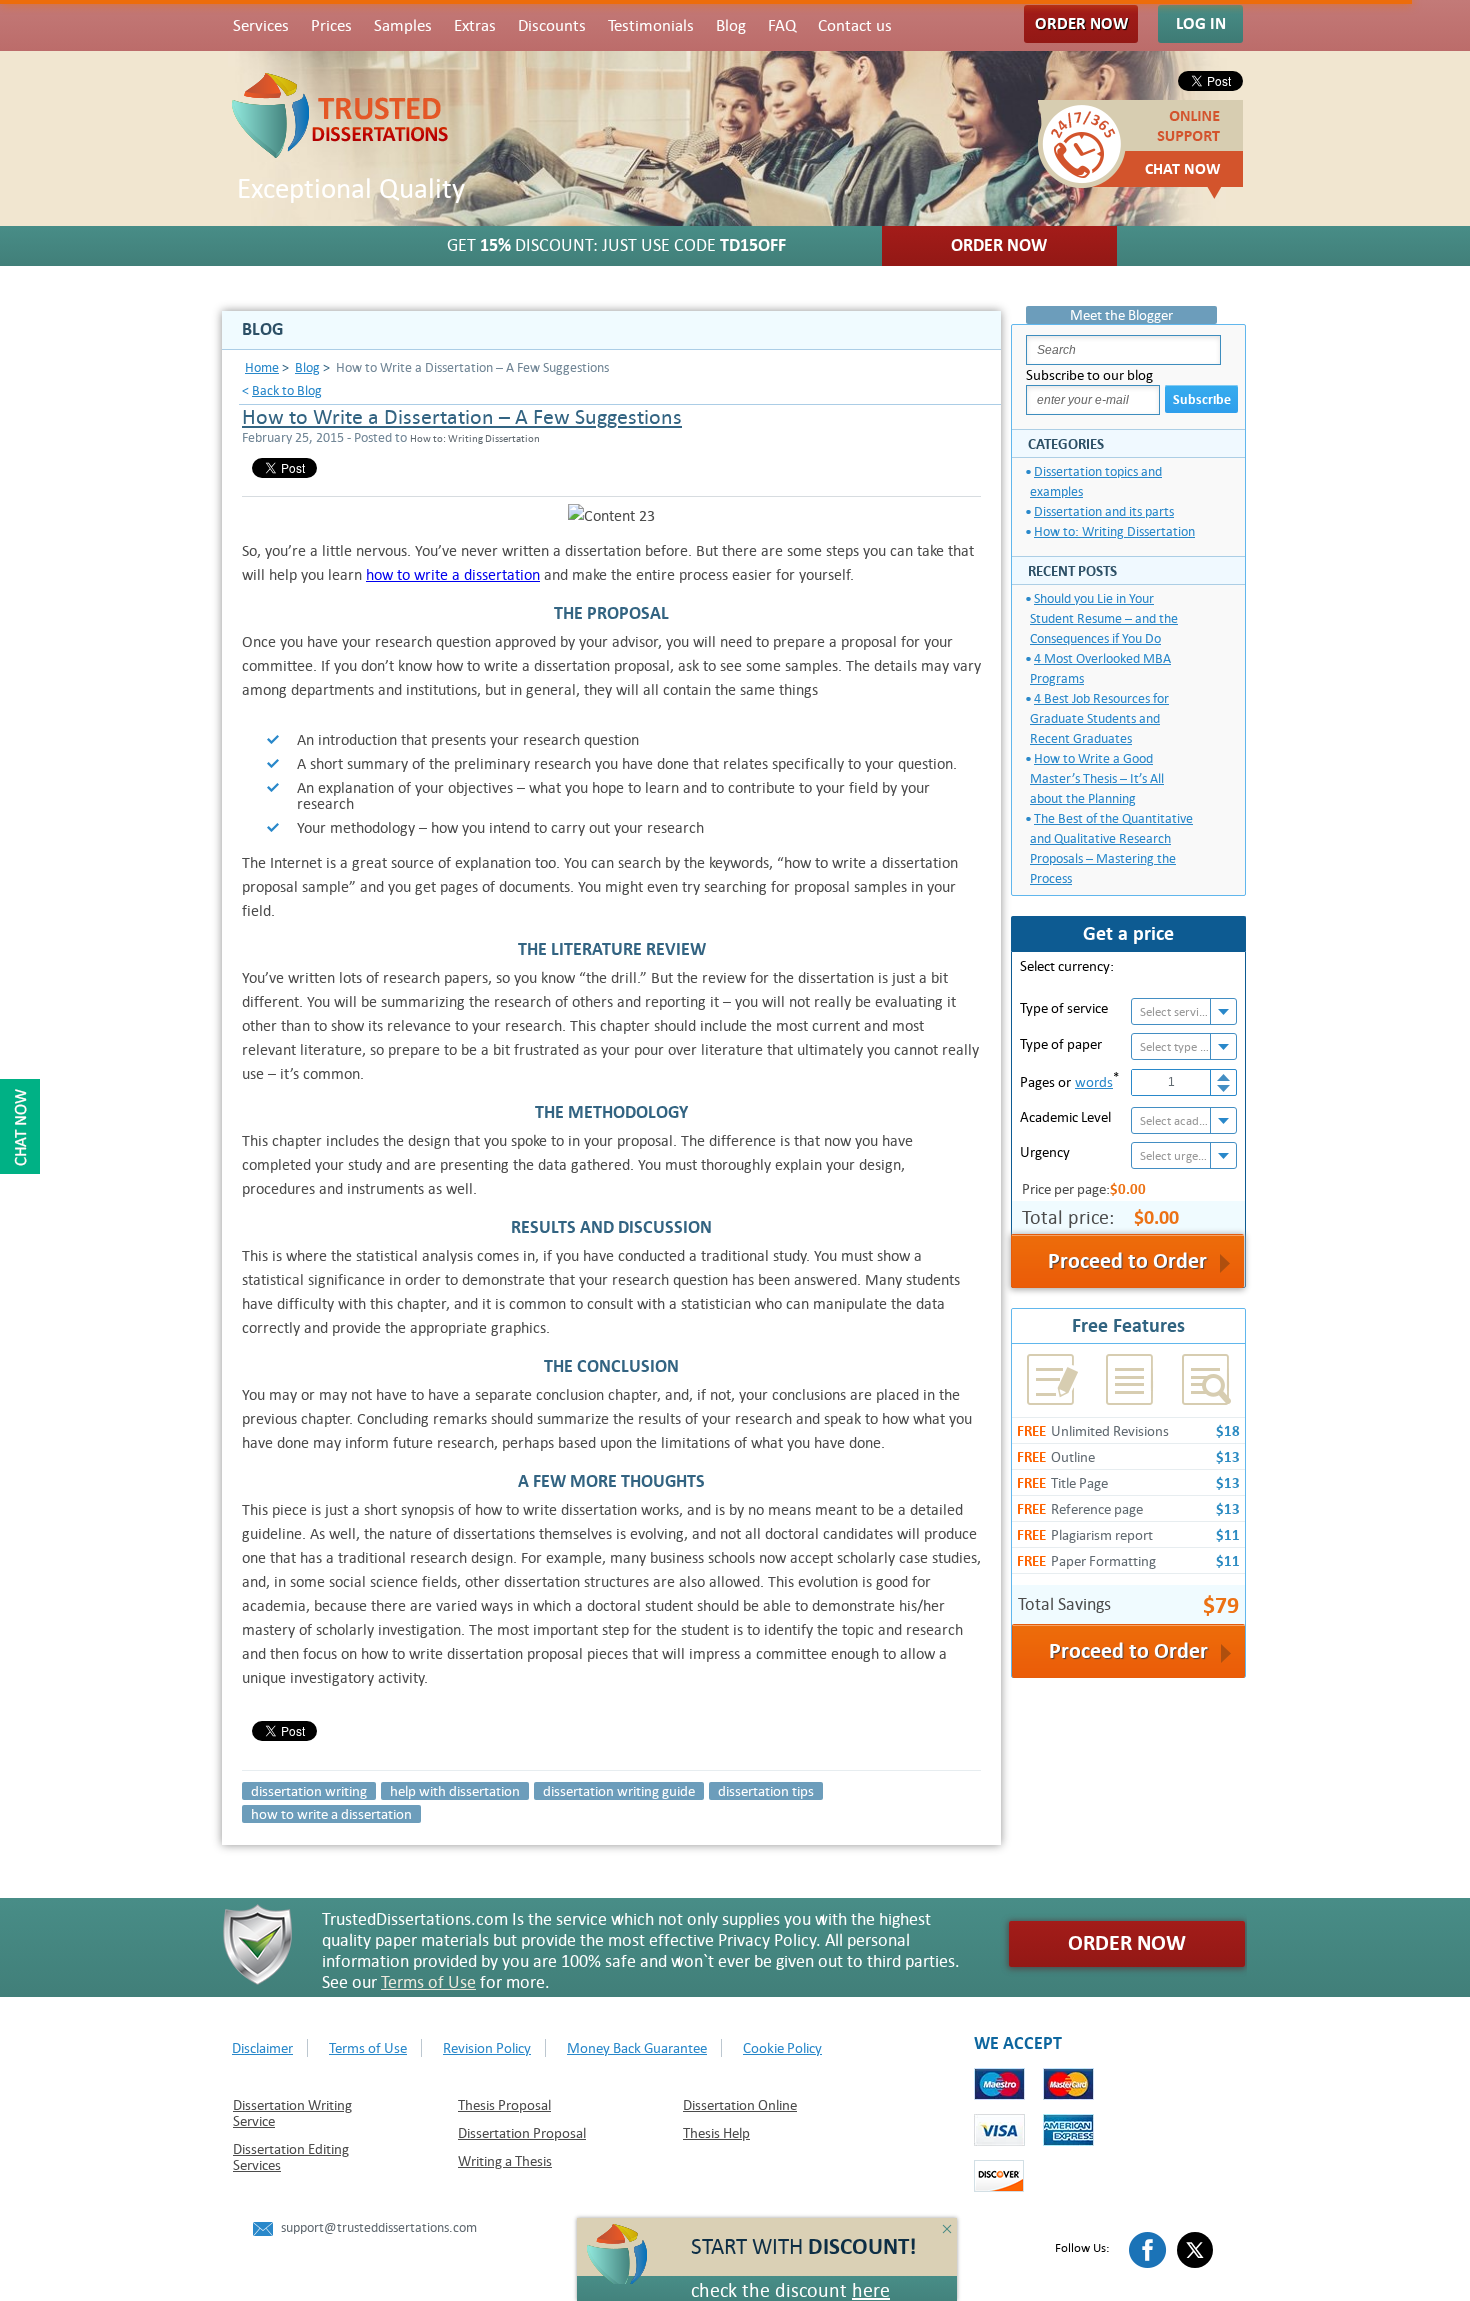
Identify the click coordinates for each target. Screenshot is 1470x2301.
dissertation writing (309, 1791)
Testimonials (651, 26)
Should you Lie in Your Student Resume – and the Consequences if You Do (1104, 618)
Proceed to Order (1128, 1651)
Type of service (1064, 1008)
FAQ (782, 26)
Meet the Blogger (1121, 315)
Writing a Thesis (505, 2161)
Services (261, 26)
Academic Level (1065, 1117)
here (871, 2290)
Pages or (1069, 1080)
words (1094, 1082)
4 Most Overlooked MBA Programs (1100, 668)
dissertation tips (766, 1791)
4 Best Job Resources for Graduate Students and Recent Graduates (1099, 718)
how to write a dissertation (453, 574)
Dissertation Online (740, 2105)
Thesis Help (716, 2133)
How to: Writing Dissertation (1114, 531)
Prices (331, 26)
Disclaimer (262, 2048)
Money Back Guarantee (637, 2048)
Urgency (1045, 1152)
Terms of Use (428, 1982)
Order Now (1081, 23)
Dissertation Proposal (522, 2133)
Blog (731, 26)
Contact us (855, 26)
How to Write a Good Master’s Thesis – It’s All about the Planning (1097, 778)
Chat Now (1183, 169)
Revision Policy (487, 2048)
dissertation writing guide (619, 1791)
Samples (403, 26)
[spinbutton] (1171, 1082)
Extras (475, 26)
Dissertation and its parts (1104, 511)
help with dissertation (455, 1791)
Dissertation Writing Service (292, 2113)
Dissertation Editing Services (291, 2157)
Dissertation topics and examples (1096, 481)
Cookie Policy (782, 2048)
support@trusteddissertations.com (379, 2227)
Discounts (552, 26)
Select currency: (1067, 966)
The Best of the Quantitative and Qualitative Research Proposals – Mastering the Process (1111, 848)
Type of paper (1061, 1044)
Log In (1201, 23)
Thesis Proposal (504, 2105)
